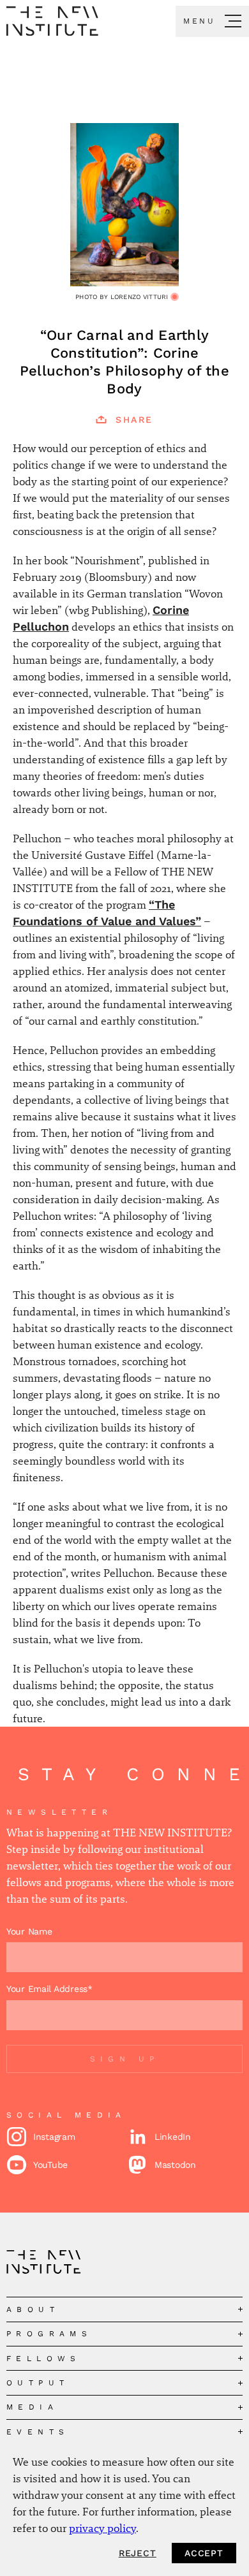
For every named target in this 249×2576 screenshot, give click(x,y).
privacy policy (102, 2528)
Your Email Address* (49, 1989)
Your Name (29, 1931)
